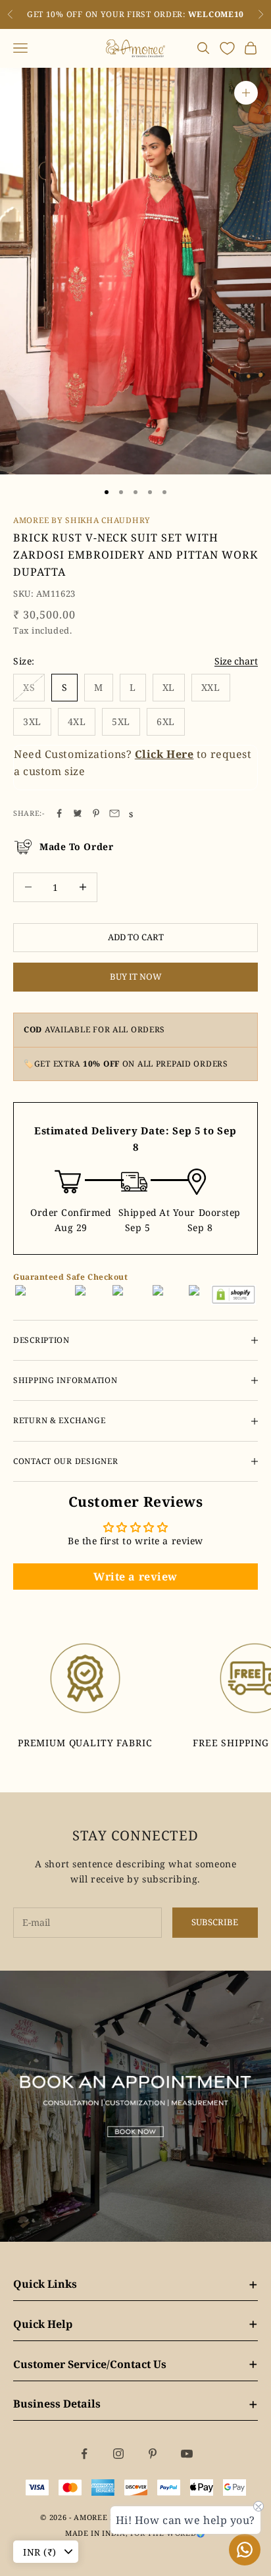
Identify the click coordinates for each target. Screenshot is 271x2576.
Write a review (135, 1577)
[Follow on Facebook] (84, 2454)
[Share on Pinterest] (96, 813)
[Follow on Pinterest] (153, 2454)
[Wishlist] (227, 48)
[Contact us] (245, 2550)
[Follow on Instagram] (118, 2454)
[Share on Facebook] (59, 813)
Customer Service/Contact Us (135, 2364)
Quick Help (135, 2324)
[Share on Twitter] (78, 813)
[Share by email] (114, 813)
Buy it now (136, 976)
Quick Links (135, 2284)
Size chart (236, 661)
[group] (135, 2106)
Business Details (135, 2404)
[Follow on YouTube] (187, 2454)
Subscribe (215, 1922)
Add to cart (136, 937)
